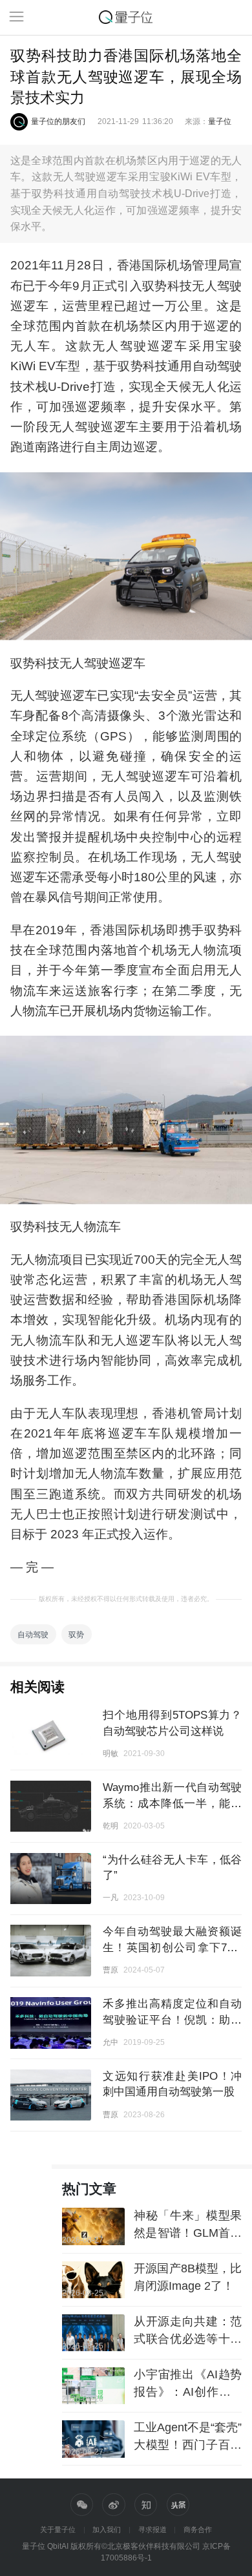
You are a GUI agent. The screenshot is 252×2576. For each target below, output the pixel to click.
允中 (110, 2042)
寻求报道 (152, 2529)
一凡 (110, 1897)
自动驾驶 (33, 1634)
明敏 (110, 1753)
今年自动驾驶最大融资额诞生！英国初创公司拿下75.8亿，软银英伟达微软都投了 (172, 1947)
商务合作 (198, 2529)
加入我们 (107, 2529)
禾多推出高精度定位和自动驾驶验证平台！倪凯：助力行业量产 (172, 2019)
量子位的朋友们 (58, 121)
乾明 (110, 1826)
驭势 (76, 1634)
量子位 (220, 121)
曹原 (110, 1970)
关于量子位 (58, 2529)
